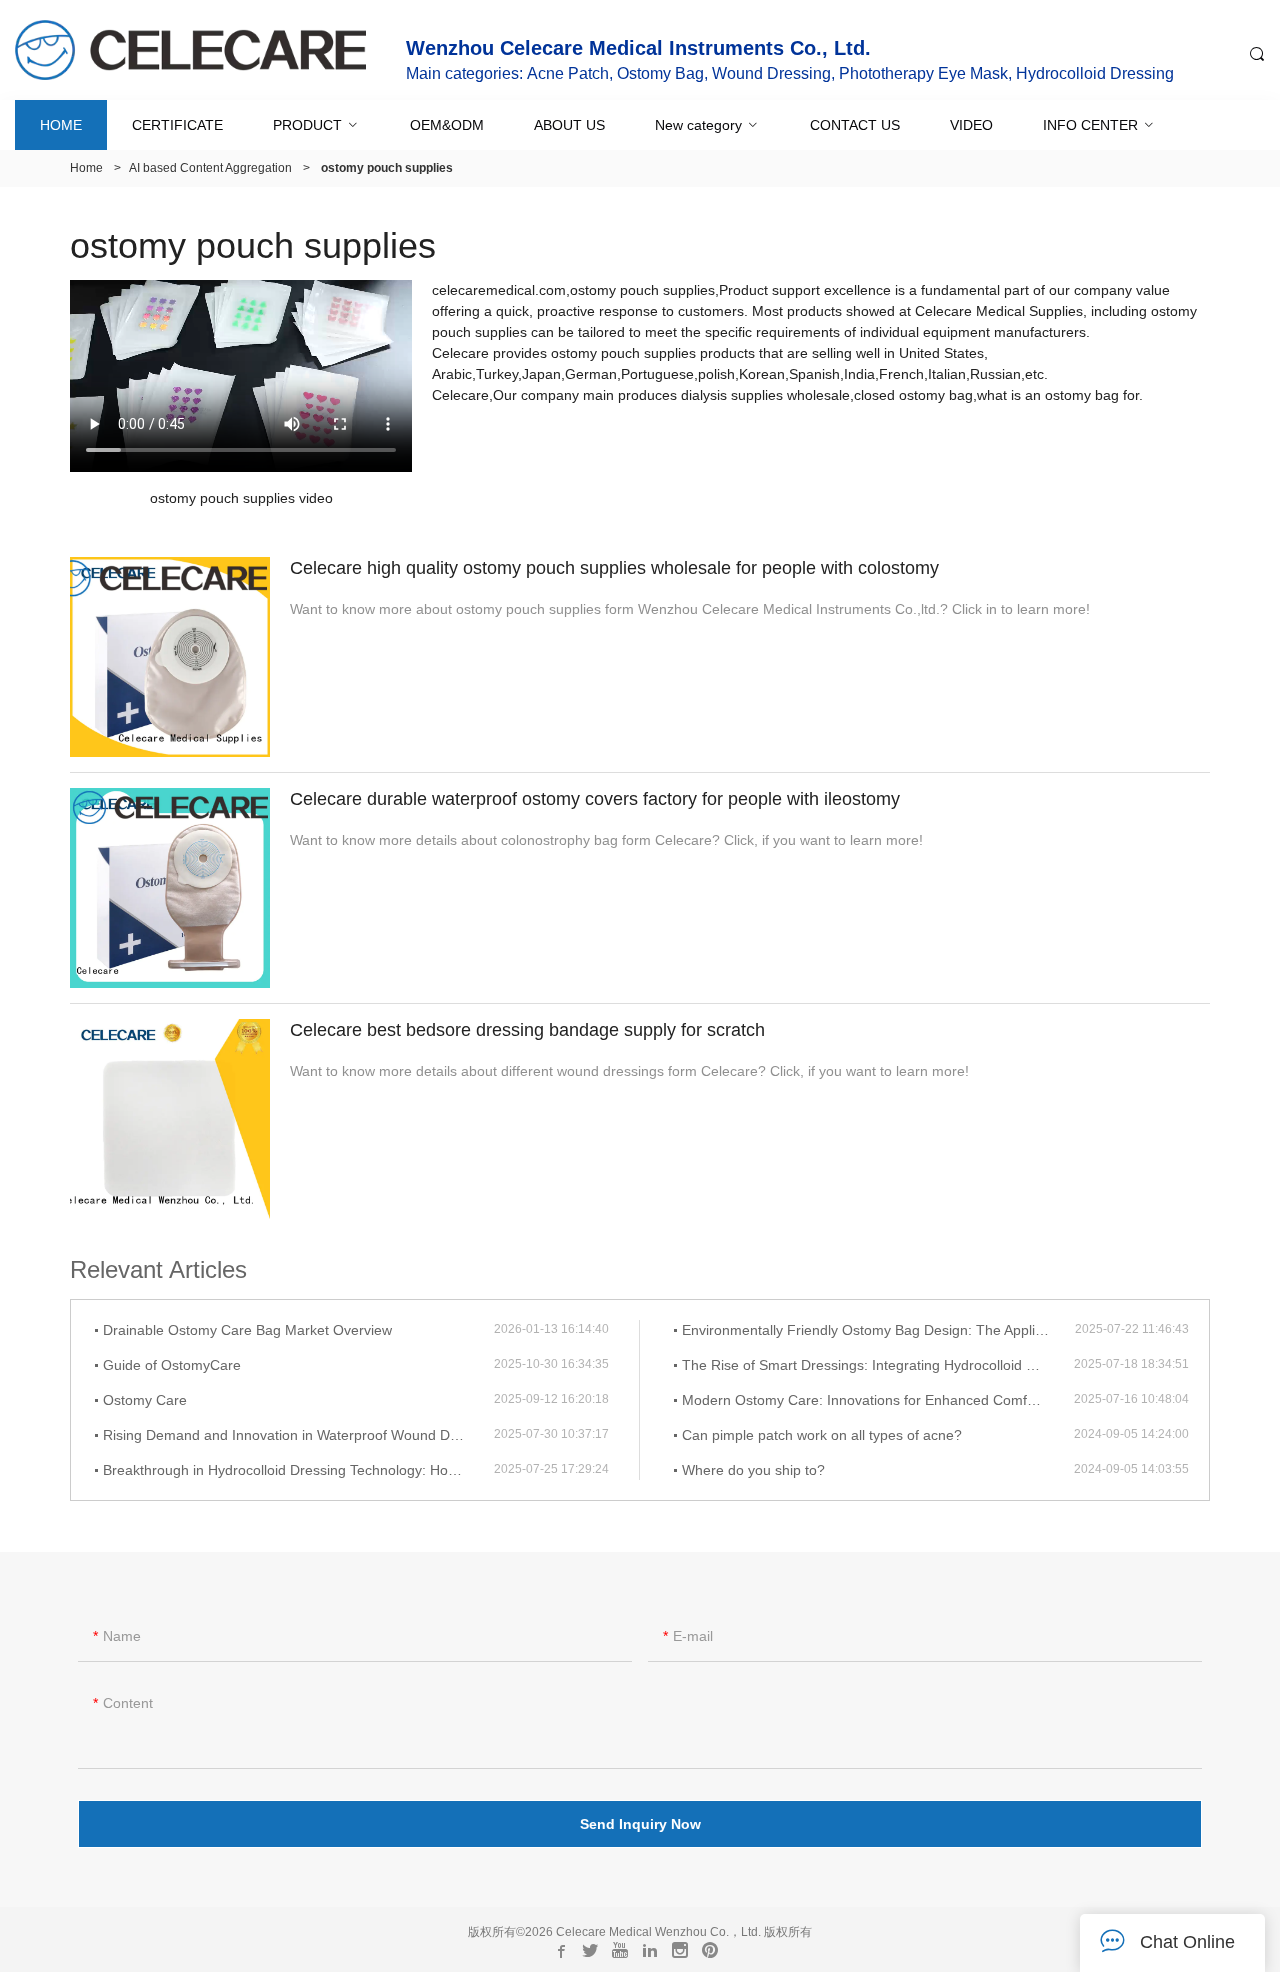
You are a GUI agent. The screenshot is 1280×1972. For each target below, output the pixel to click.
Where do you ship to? (753, 1470)
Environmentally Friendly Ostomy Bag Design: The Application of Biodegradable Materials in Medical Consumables (878, 1330)
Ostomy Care (145, 1400)
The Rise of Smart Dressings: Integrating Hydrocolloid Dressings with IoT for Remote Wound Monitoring (878, 1365)
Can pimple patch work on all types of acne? (822, 1435)
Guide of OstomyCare (172, 1365)
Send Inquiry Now (640, 1824)
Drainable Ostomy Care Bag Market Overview (247, 1330)
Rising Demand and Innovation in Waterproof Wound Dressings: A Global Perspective (298, 1435)
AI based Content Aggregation (210, 168)
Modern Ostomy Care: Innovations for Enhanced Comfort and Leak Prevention (878, 1400)
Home (86, 168)
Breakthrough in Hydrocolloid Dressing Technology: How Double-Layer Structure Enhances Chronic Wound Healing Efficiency (298, 1470)
